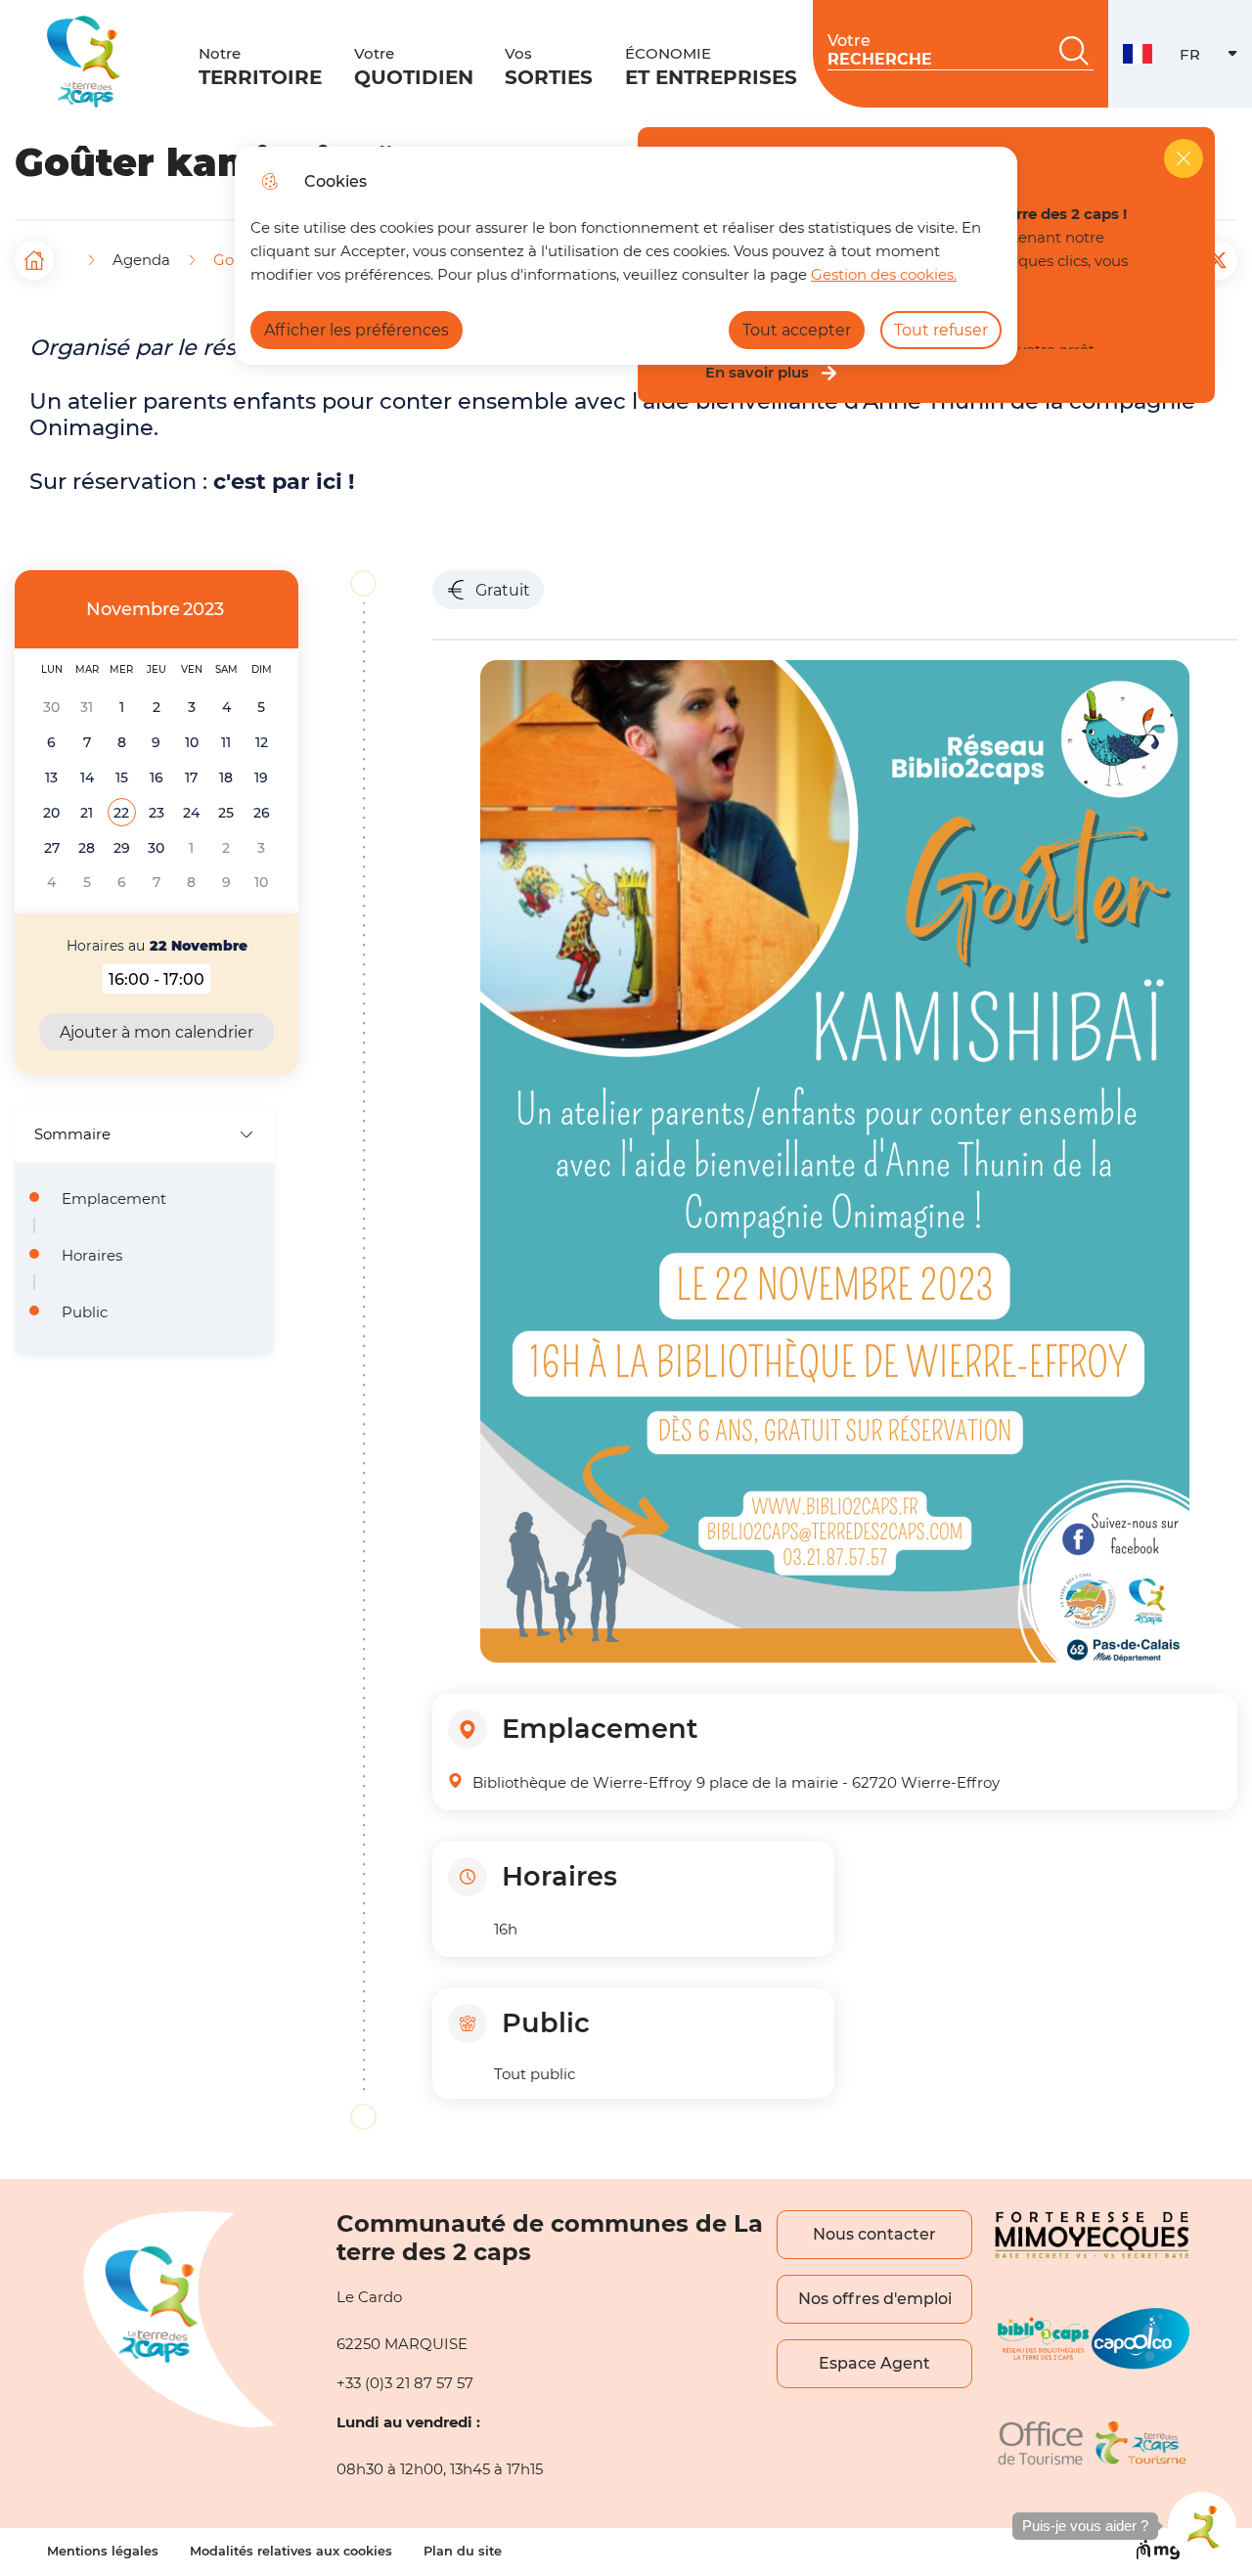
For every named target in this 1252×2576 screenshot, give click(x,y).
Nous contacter (874, 2234)
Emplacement (114, 1199)
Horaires (92, 1256)
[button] (121, 813)
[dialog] (626, 256)
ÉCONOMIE (711, 67)
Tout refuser (941, 330)
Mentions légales (103, 2551)
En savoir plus (757, 373)
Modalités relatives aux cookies (291, 2551)
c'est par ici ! (284, 481)
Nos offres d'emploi (875, 2299)
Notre (260, 67)
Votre (414, 67)
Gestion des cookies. (884, 274)
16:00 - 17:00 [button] (159, 982)
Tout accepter (797, 330)
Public (85, 1312)
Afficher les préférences (357, 330)
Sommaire (72, 1134)
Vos (549, 67)
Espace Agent (874, 2363)
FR (1216, 59)
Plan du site (463, 2551)
